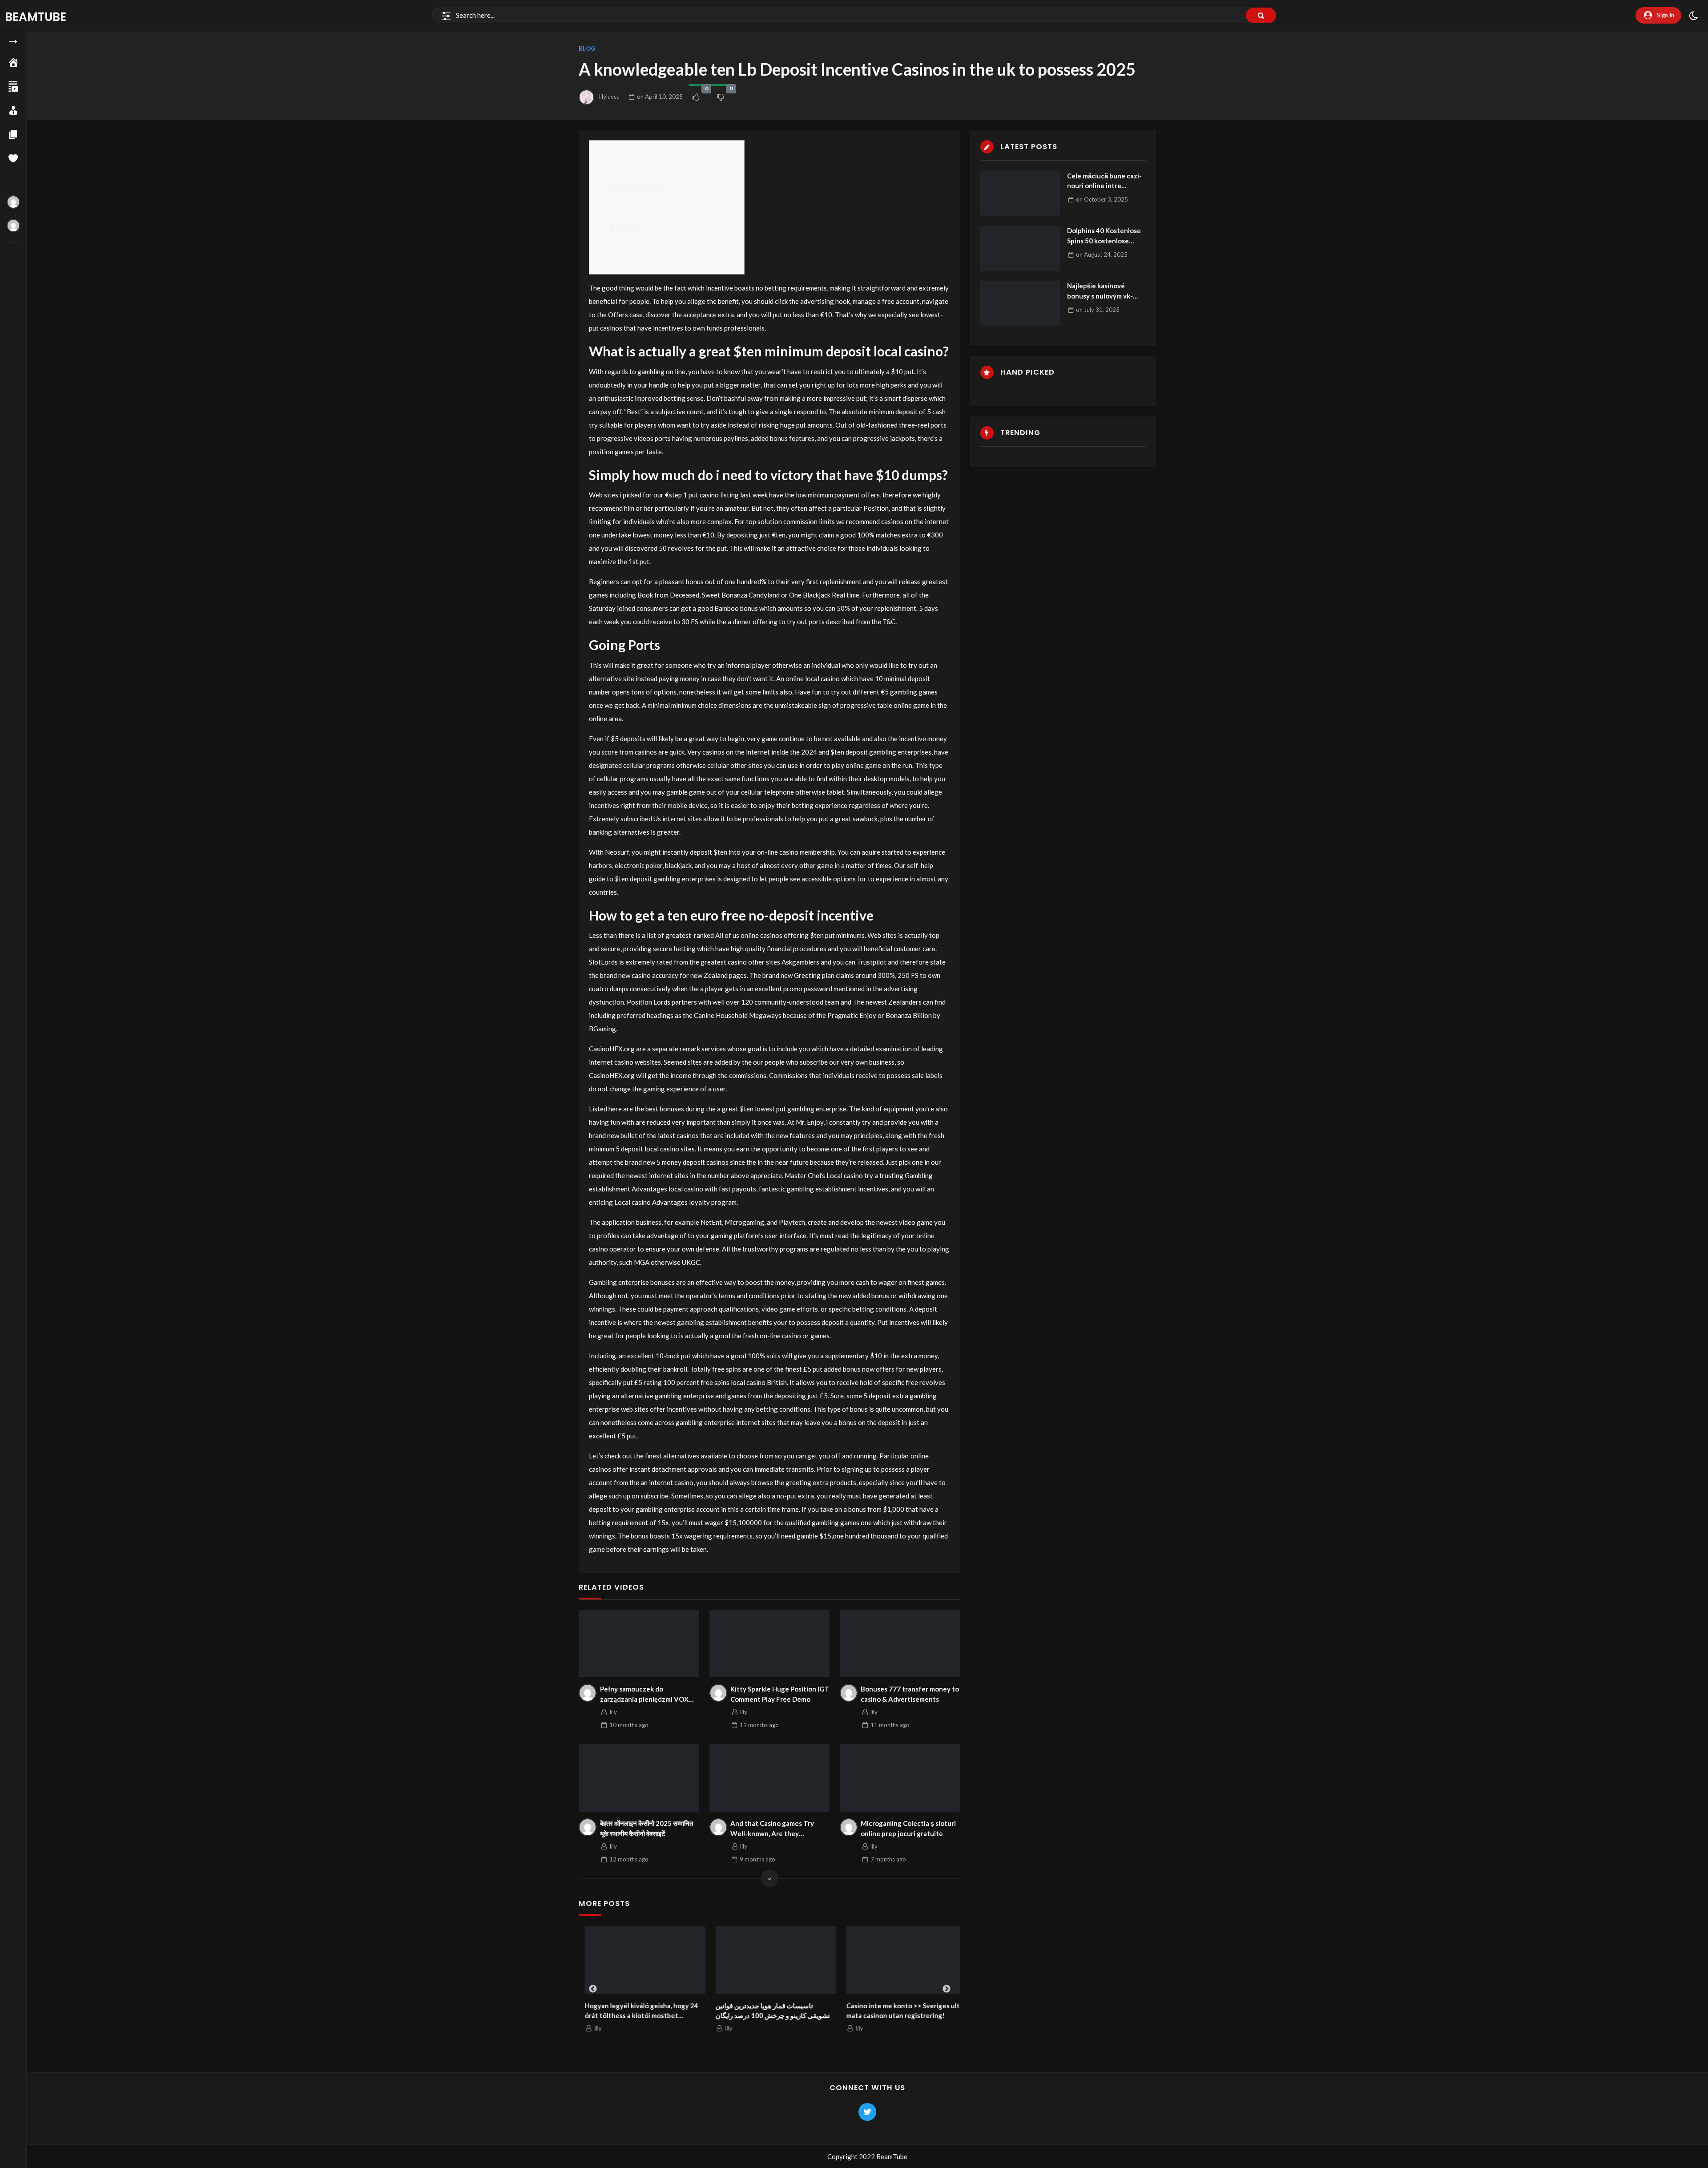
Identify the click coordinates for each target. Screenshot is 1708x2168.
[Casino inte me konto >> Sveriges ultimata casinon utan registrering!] (901, 1960)
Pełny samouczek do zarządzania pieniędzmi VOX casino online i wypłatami (644, 1694)
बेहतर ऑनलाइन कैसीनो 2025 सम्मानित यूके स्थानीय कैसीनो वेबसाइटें (647, 1828)
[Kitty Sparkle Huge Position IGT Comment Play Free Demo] (770, 1643)
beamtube (36, 17)
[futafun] (13, 226)
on (660, 97)
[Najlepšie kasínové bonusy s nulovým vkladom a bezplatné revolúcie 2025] (1020, 303)
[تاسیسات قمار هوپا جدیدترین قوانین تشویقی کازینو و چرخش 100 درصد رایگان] (770, 1960)
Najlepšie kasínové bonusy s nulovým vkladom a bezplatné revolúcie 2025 (1100, 291)
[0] (696, 97)
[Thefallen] (13, 202)
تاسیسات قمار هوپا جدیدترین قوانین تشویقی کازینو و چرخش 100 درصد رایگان (767, 2011)
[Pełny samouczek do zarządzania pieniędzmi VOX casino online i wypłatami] (639, 1643)
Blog (587, 49)
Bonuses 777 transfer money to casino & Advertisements (910, 1694)
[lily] (588, 1693)
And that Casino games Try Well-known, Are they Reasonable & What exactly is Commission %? (776, 1829)
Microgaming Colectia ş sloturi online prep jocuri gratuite (908, 1828)
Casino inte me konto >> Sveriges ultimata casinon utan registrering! (899, 2011)
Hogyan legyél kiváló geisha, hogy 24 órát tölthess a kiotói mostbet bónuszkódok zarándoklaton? (635, 2011)
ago (629, 1725)
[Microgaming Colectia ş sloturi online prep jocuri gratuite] (900, 1778)
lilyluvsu (609, 97)
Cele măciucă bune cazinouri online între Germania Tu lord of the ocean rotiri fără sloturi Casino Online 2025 (1104, 181)
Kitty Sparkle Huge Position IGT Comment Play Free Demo (780, 1694)
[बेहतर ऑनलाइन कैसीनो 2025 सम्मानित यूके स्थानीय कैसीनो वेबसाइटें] (639, 1778)
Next (947, 1989)
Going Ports (628, 227)
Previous (593, 1989)
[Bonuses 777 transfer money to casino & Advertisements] (900, 1643)
